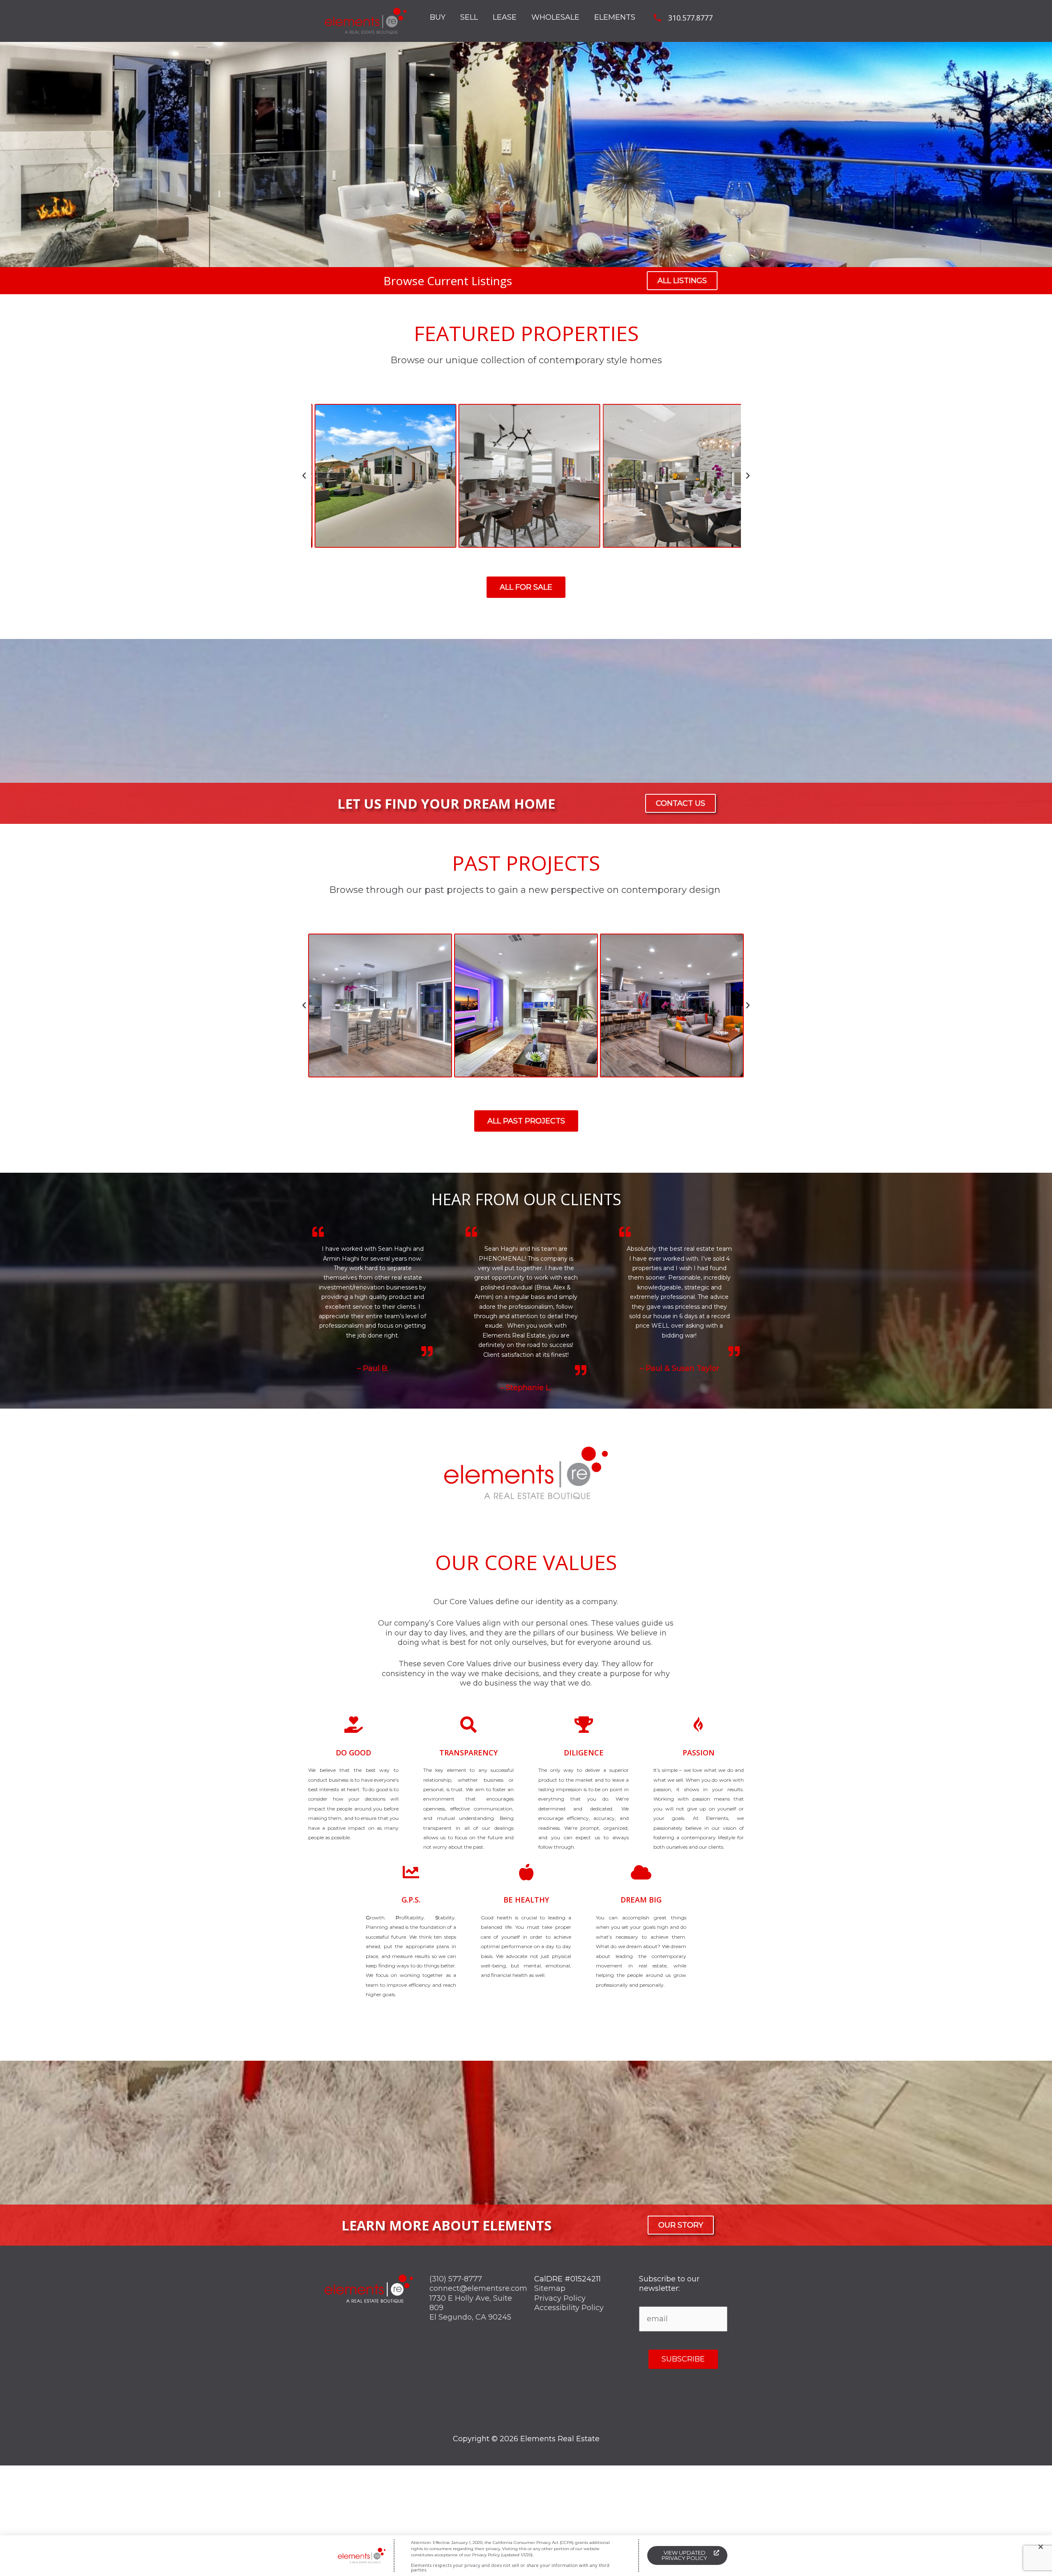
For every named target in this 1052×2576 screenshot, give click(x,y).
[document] (526, 1288)
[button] (1041, 2547)
